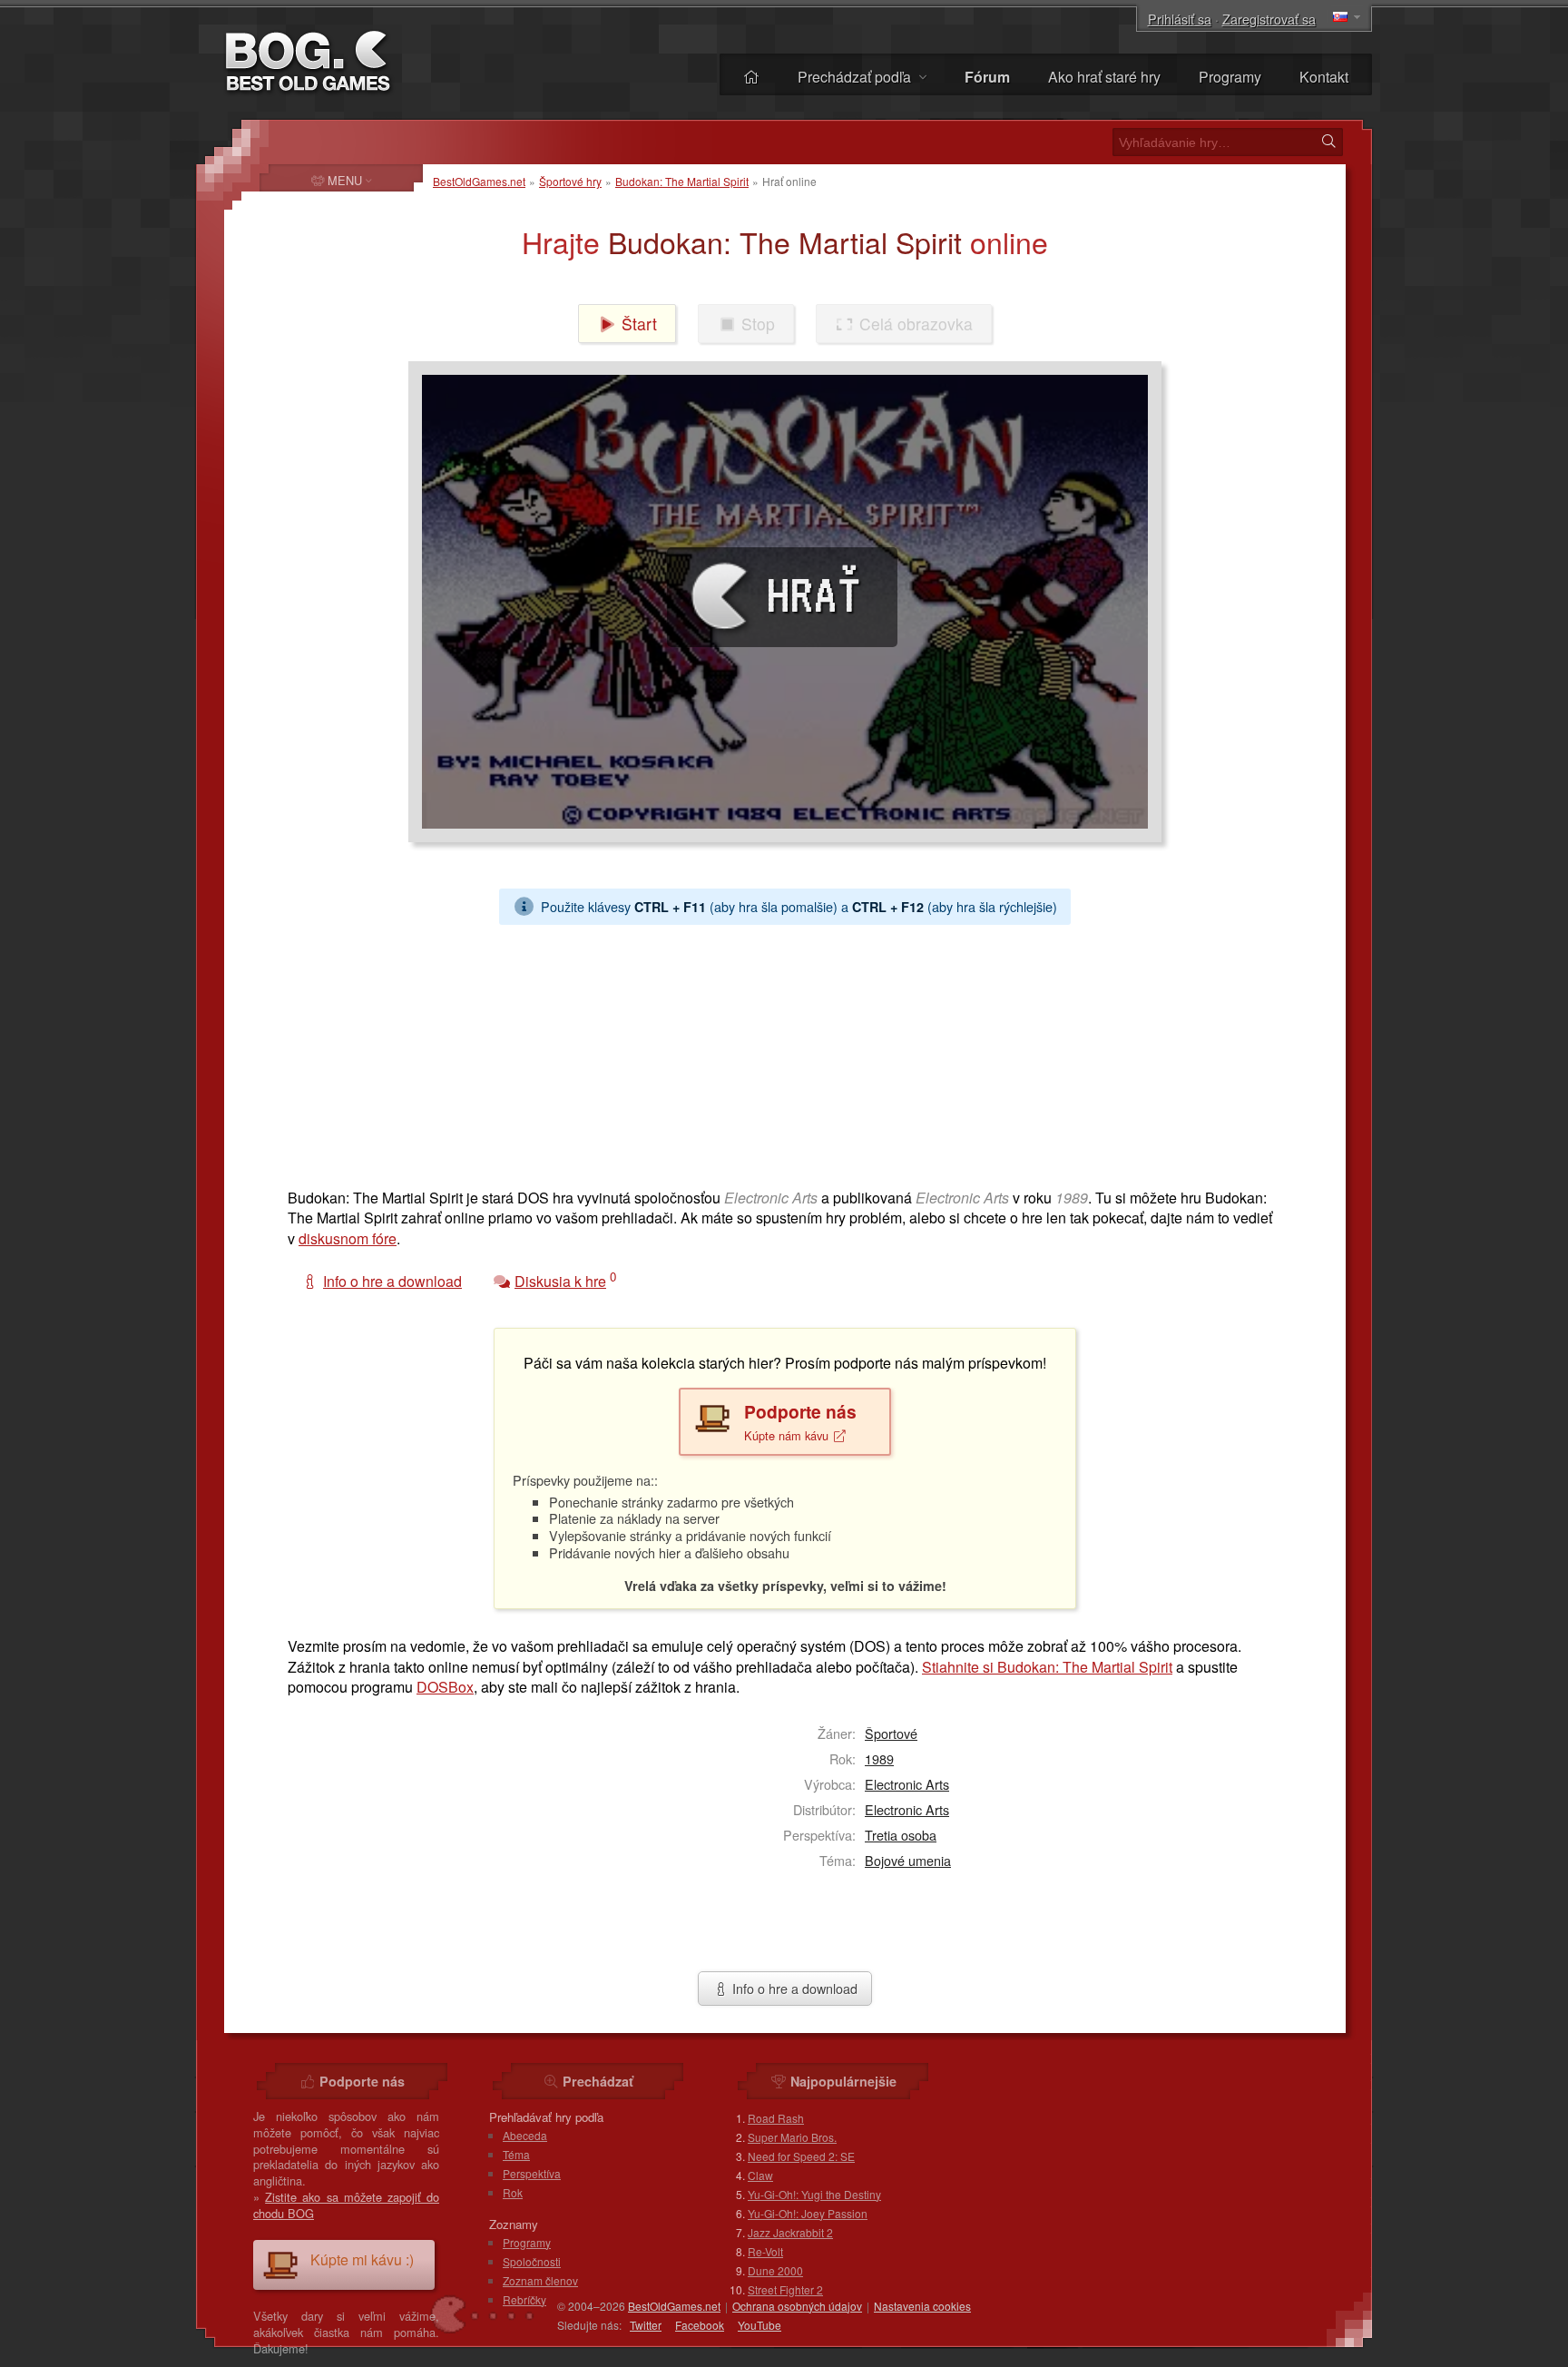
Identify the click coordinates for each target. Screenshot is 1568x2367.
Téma (516, 2154)
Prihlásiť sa (1180, 19)
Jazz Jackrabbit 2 (790, 2232)
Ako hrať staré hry (1104, 77)
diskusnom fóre (348, 1238)
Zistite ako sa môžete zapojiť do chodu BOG (346, 2205)
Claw (760, 2175)
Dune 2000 (775, 2270)
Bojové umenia (908, 1860)
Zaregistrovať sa (1269, 19)
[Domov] (751, 77)
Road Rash (776, 2118)
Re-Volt (765, 2251)
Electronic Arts (907, 1784)
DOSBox (445, 1687)
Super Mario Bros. (792, 2137)
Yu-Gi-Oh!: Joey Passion (808, 2213)
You (759, 2325)
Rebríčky (524, 2299)
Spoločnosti (532, 2261)
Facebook (700, 2325)
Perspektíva (532, 2173)
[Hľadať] (1328, 142)
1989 (879, 1758)
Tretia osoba (901, 1835)
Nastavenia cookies (922, 2306)
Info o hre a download (793, 1988)
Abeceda (525, 2135)
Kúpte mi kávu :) (362, 2259)
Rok (513, 2192)
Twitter (646, 2325)
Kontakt (1324, 77)
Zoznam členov (540, 2280)
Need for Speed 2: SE (801, 2156)
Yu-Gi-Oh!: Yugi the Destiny (814, 2194)
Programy (1230, 77)
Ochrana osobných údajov (797, 2306)
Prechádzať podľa (856, 77)
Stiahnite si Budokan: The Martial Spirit (1047, 1667)
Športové (891, 1733)
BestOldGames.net (479, 181)
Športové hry (570, 181)
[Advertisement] (778, 1052)
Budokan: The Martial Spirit (682, 181)
